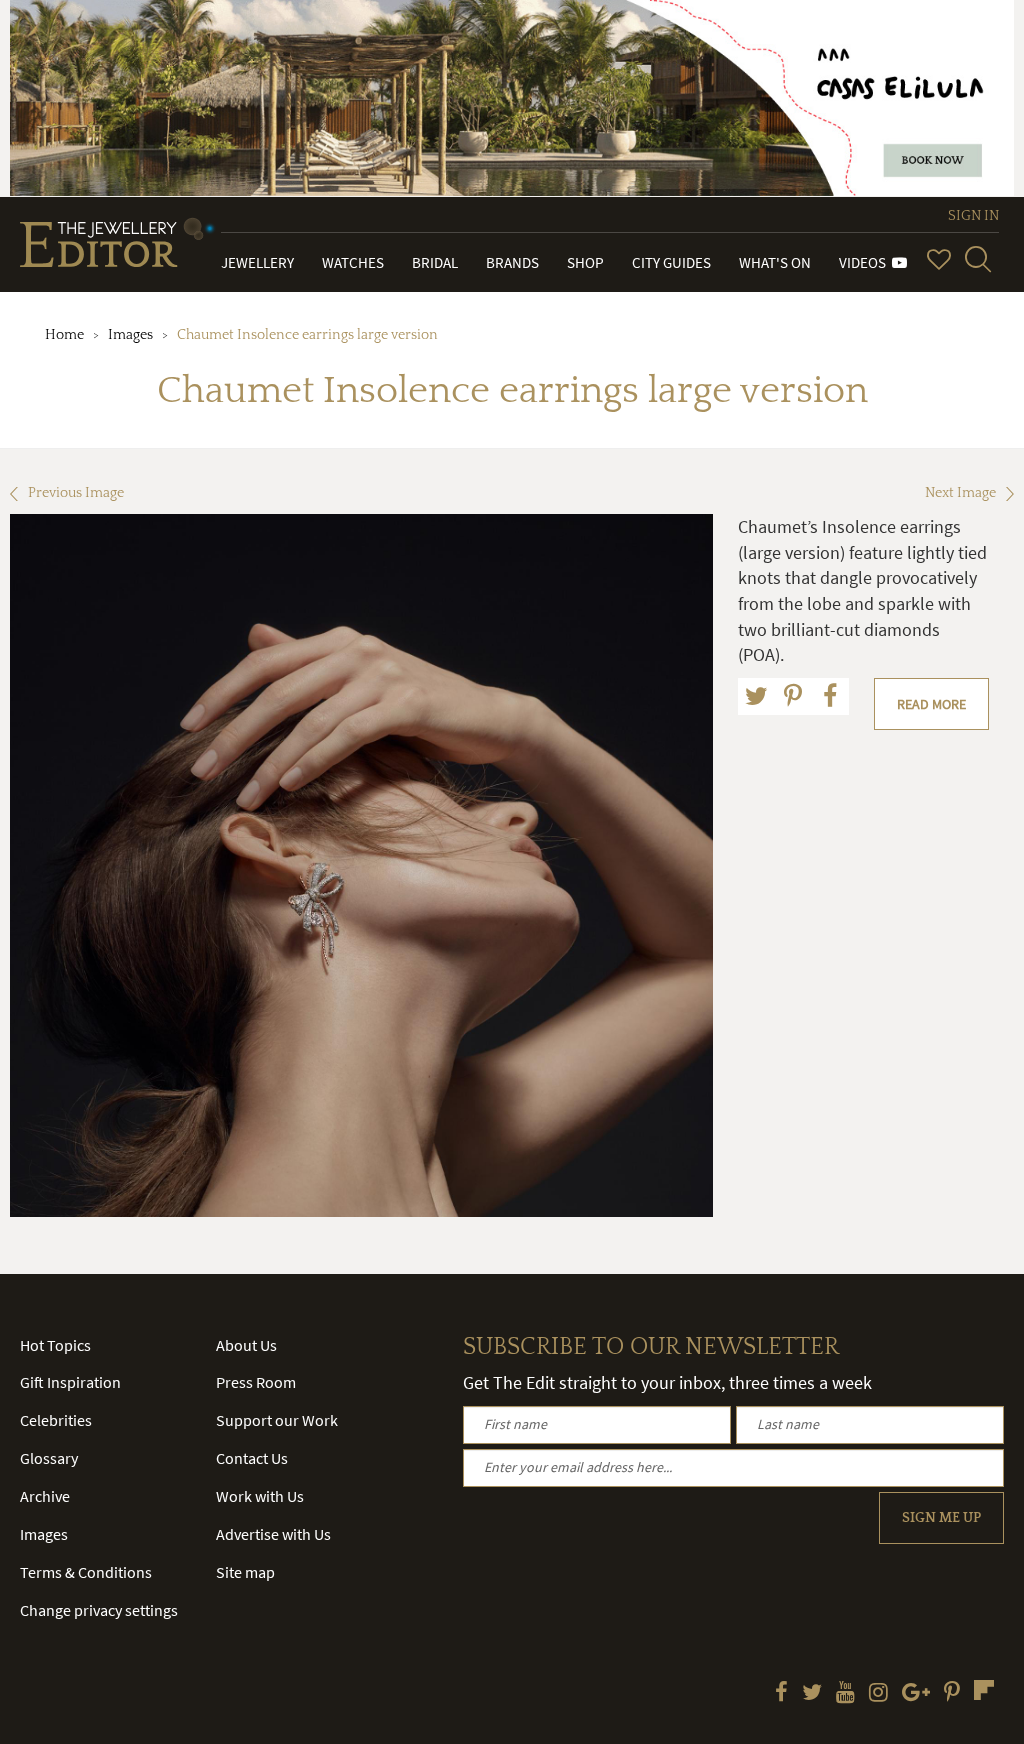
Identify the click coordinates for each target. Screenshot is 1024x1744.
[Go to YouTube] (845, 1694)
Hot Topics (55, 1345)
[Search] (978, 259)
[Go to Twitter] (812, 1694)
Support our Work (277, 1420)
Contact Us (252, 1458)
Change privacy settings (99, 1610)
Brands (512, 262)
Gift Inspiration (70, 1382)
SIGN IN (973, 216)
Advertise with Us (273, 1534)
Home (64, 335)
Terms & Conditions (86, 1572)
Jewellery (257, 262)
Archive (45, 1496)
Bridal (435, 262)
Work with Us (260, 1496)
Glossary (49, 1458)
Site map (245, 1572)
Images (130, 335)
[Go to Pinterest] (952, 1694)
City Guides (671, 262)
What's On (775, 262)
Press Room (256, 1382)
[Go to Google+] (916, 1694)
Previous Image (76, 493)
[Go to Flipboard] (984, 1690)
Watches (353, 262)
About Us (246, 1345)
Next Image (960, 493)
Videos (865, 262)
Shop (585, 262)
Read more (931, 704)
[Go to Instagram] (878, 1694)
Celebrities (56, 1420)
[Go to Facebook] (781, 1694)
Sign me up (941, 1518)
